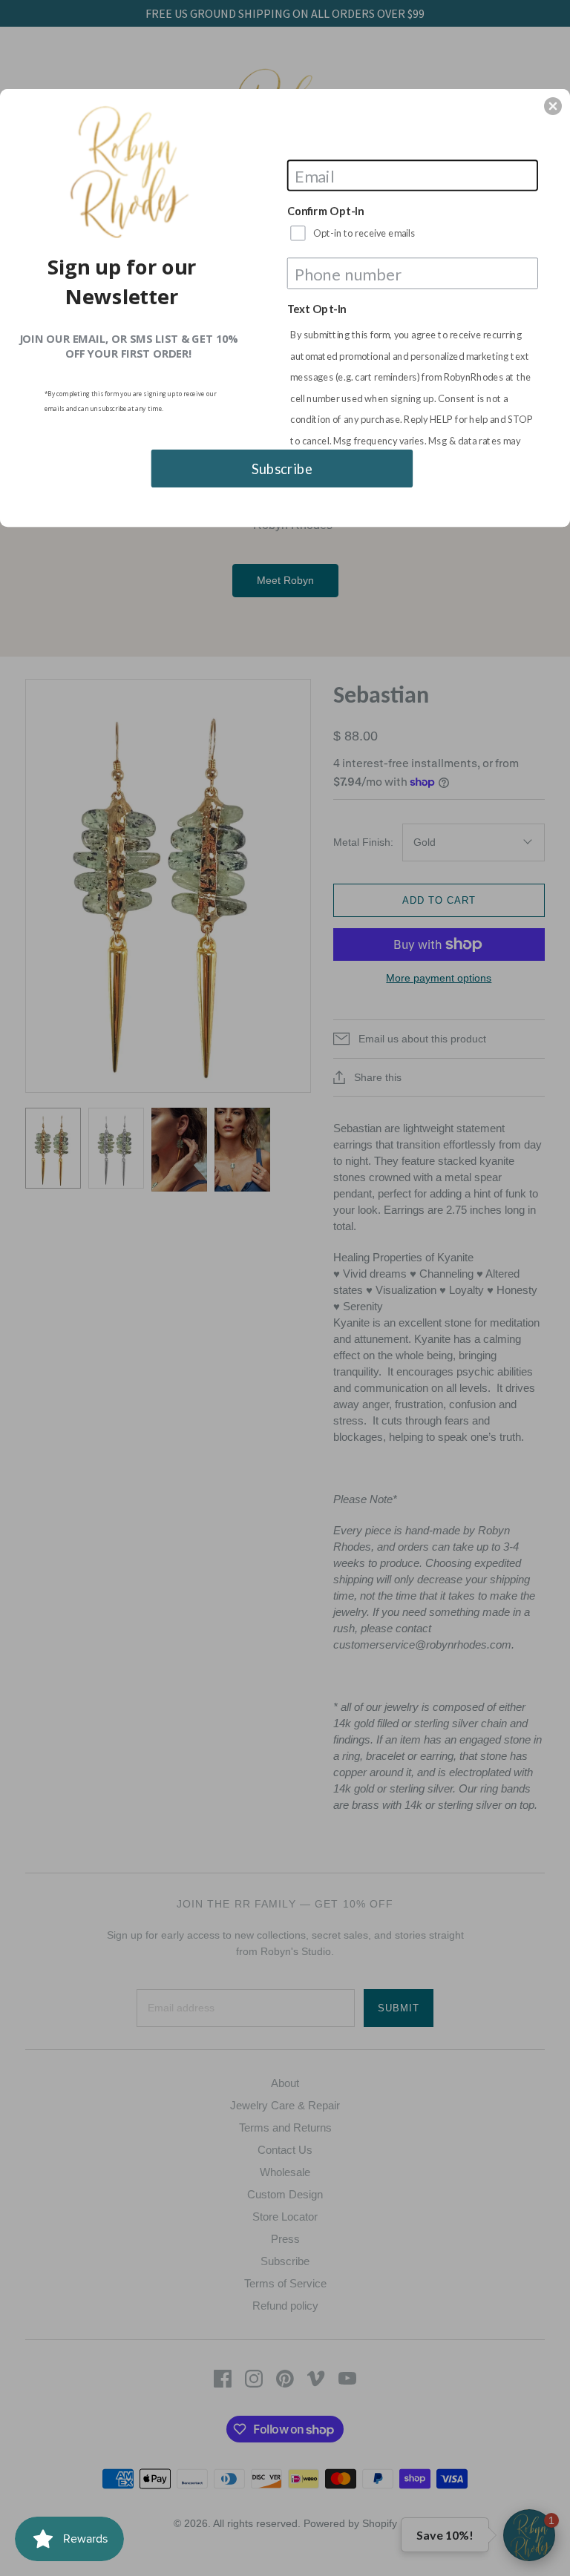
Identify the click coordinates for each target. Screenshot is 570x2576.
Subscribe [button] (282, 468)
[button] (553, 106)
